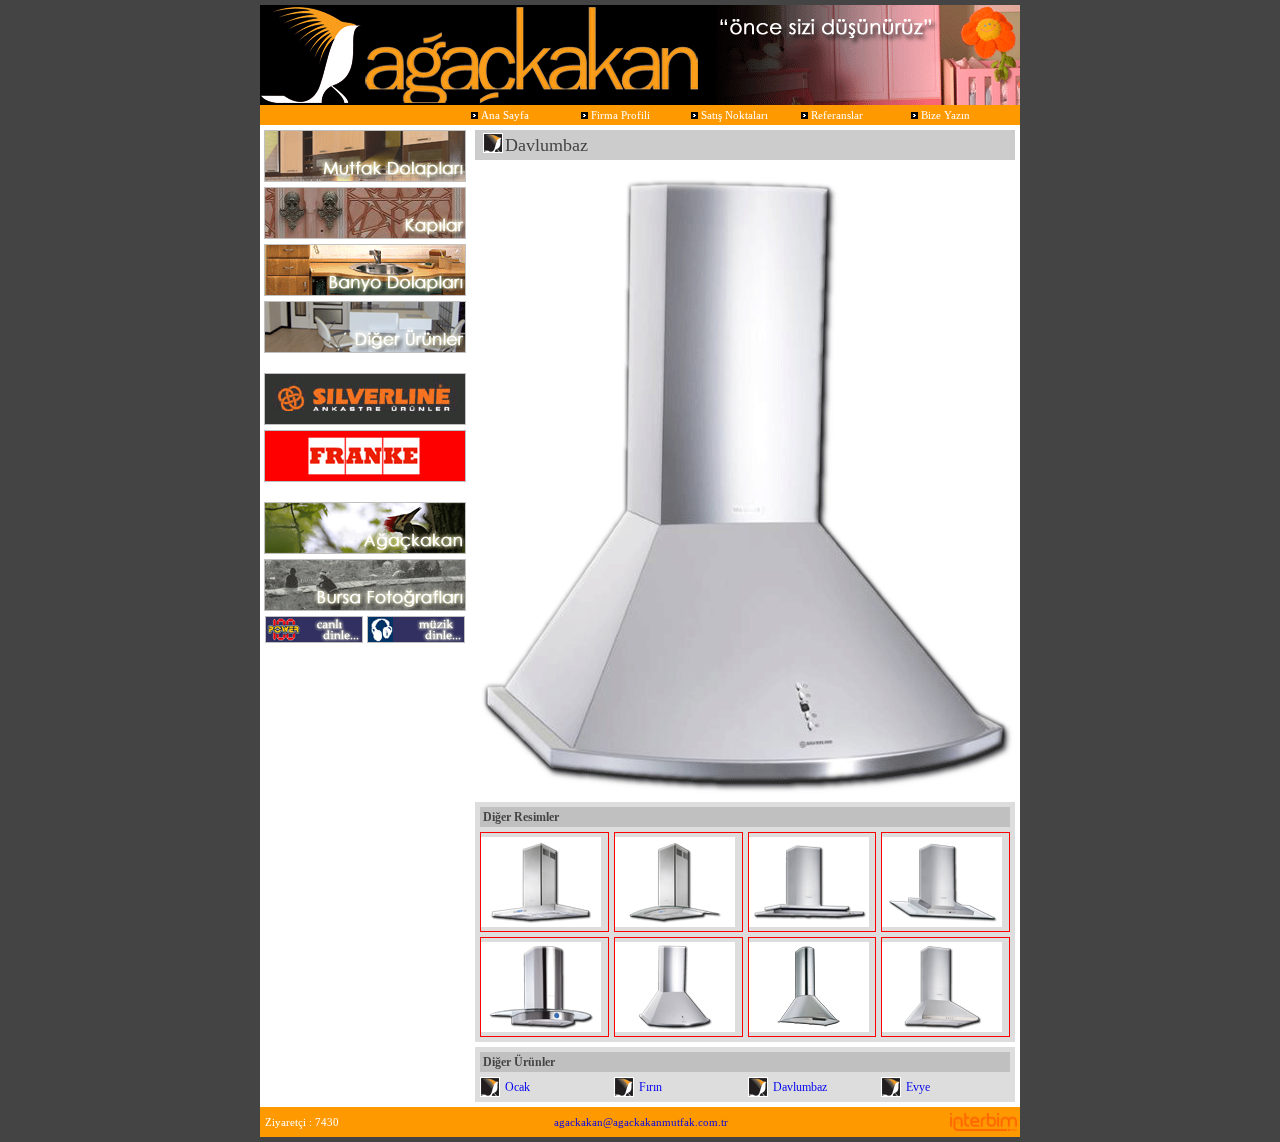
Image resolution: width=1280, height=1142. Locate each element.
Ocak (517, 1087)
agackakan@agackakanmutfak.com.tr (641, 1122)
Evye (918, 1087)
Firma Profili (619, 115)
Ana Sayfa (503, 115)
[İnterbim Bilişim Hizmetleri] (983, 1125)
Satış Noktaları (733, 115)
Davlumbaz (800, 1087)
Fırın (650, 1087)
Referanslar (835, 115)
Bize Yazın (944, 115)
